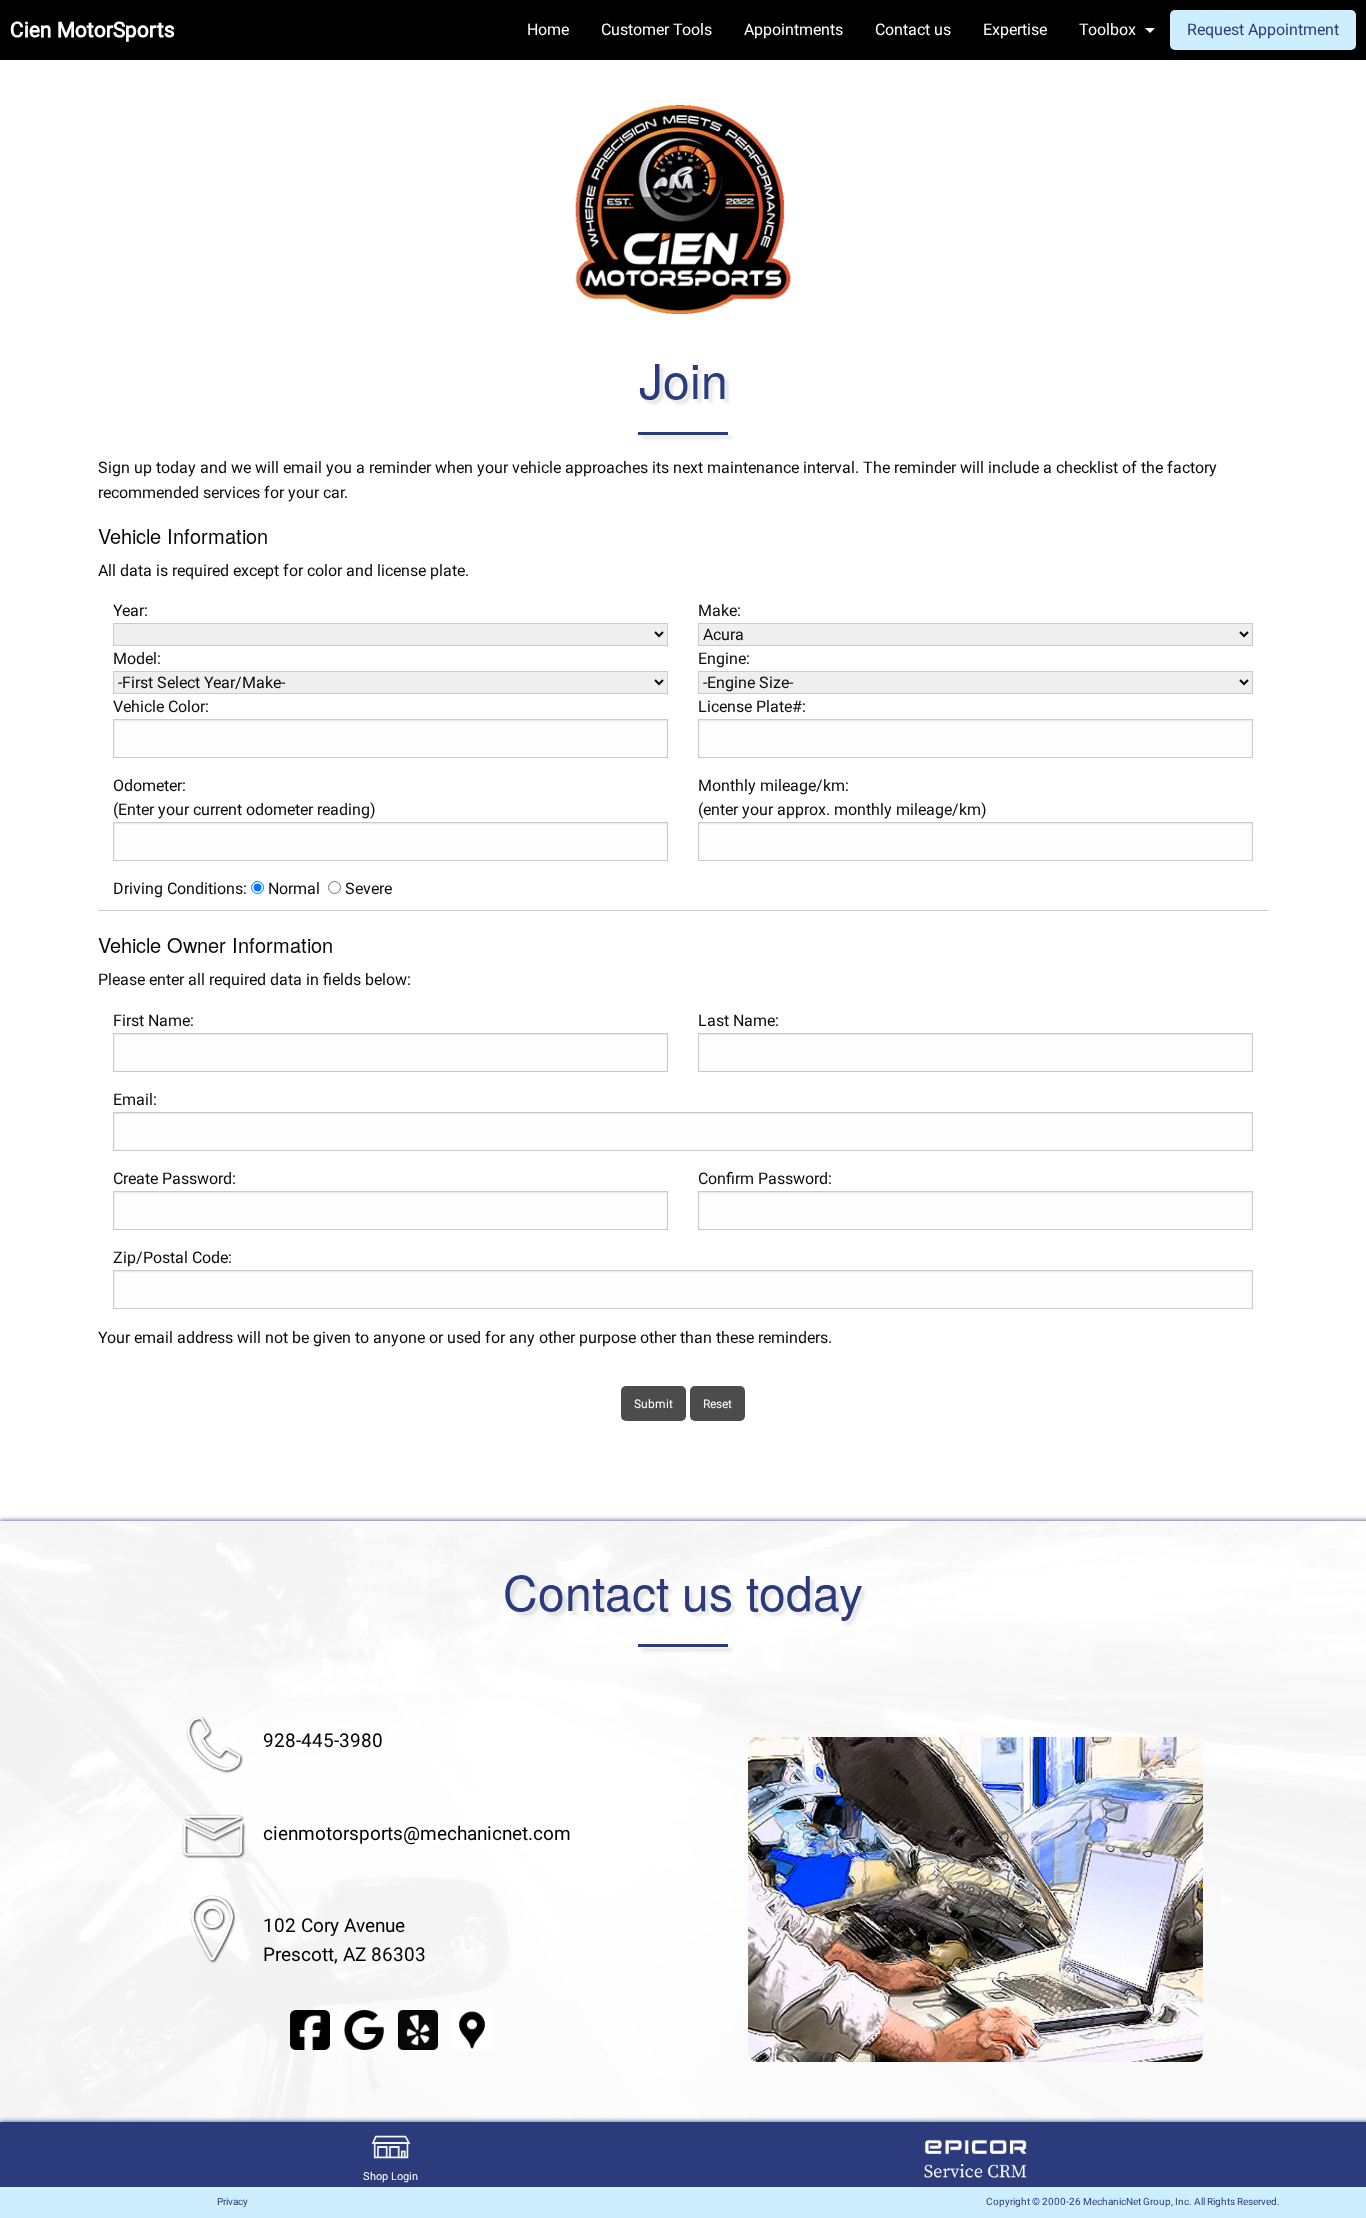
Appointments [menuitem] (793, 29)
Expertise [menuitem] (1015, 29)
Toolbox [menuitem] (1107, 29)
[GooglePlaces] (472, 2028)
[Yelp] (418, 2028)
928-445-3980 (323, 1740)
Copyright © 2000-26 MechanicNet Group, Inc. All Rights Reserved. (1133, 2201)
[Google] (364, 2028)
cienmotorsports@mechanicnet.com (417, 1833)
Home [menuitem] (548, 29)
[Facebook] (310, 2028)
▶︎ (1227, 1899)
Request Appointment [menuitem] (1263, 29)
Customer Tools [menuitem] (656, 29)
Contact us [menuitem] (913, 29)
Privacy (232, 2201)
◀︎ (724, 1899)
